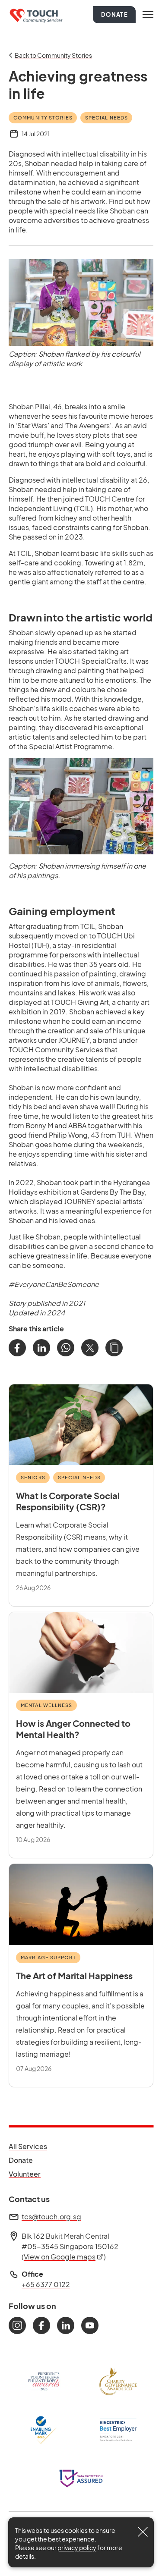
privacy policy (77, 2548)
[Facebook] (17, 1348)
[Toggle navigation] (148, 15)
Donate (114, 15)
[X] (90, 1348)
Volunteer (28, 2174)
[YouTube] (90, 2325)
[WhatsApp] (66, 1348)
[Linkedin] (66, 2325)
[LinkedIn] (41, 1348)
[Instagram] (17, 2325)
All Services (28, 2146)
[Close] (143, 2532)
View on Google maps (64, 2257)
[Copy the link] (114, 1348)
